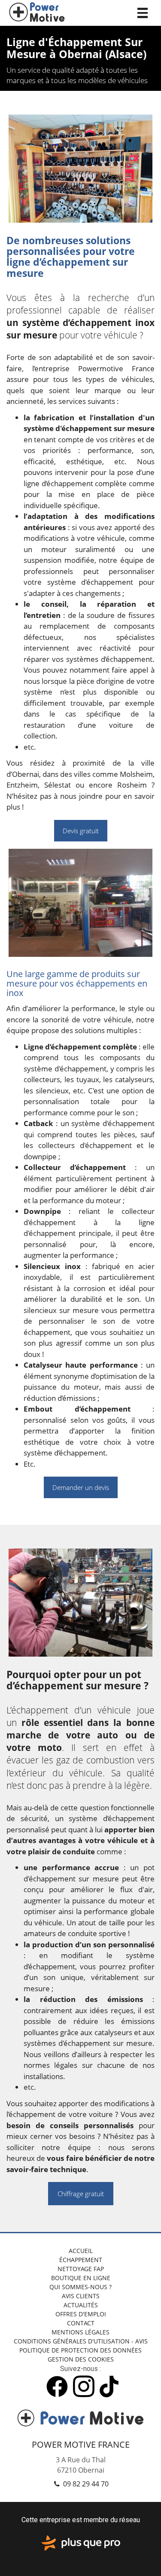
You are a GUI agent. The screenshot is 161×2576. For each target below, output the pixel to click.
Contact (81, 2323)
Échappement (81, 2260)
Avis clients (81, 2296)
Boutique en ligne (81, 2278)
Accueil (81, 2251)
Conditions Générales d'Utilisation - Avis (81, 2341)
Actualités (81, 2305)
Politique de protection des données (80, 2350)
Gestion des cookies (81, 2359)
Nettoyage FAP (81, 2269)
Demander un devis (81, 1487)
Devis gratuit (81, 831)
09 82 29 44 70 (85, 2484)
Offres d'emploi (81, 2314)
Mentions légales (80, 2332)
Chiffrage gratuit (81, 2194)
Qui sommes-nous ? (80, 2287)
